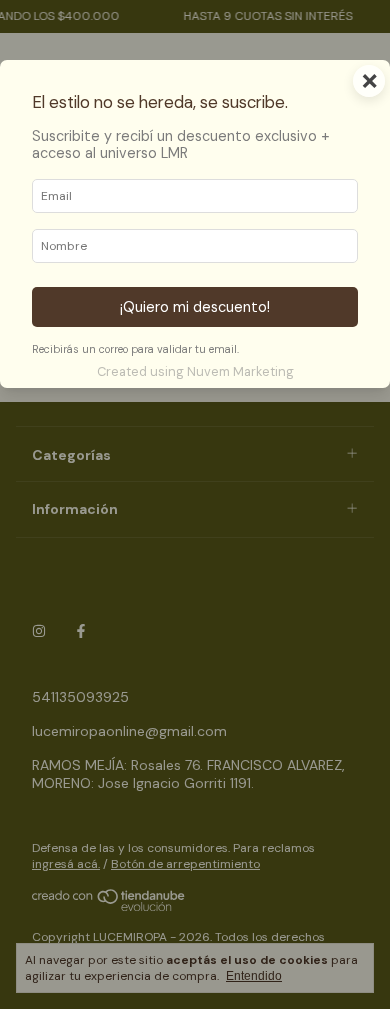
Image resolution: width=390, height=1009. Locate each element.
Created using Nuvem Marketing (195, 371)
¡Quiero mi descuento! (195, 307)
